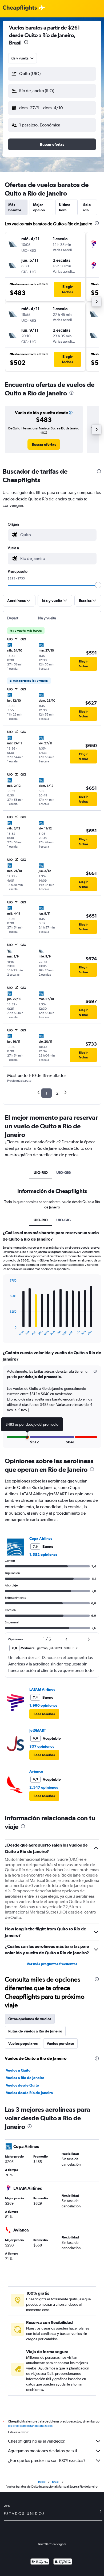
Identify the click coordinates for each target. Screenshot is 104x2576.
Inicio (42, 2482)
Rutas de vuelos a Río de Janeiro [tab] (35, 2031)
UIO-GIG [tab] (63, 1173)
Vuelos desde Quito (22, 2085)
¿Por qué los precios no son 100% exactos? (47, 2460)
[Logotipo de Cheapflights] (20, 8)
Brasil (56, 2482)
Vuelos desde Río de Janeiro (29, 2093)
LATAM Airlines (42, 1689)
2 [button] (57, 1093)
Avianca (36, 1771)
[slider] (98, 585)
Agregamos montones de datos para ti (43, 2451)
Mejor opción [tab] (39, 207)
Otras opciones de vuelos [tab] (30, 2019)
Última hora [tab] (65, 207)
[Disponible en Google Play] (40, 2562)
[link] (44, 444)
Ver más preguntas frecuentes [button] (52, 1964)
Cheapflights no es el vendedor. (37, 2441)
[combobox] (23, 58)
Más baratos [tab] (15, 207)
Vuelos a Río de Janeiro (25, 2078)
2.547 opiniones (44, 1787)
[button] (26, 43)
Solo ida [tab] (87, 207)
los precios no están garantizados (30, 2426)
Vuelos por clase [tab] (60, 2043)
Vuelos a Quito (18, 2070)
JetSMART (38, 1730)
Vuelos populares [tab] (23, 2043)
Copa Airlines (41, 1538)
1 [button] (47, 1093)
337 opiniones (42, 1746)
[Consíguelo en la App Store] (63, 2562)
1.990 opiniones (43, 1705)
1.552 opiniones (43, 1555)
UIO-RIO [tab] (41, 1173)
